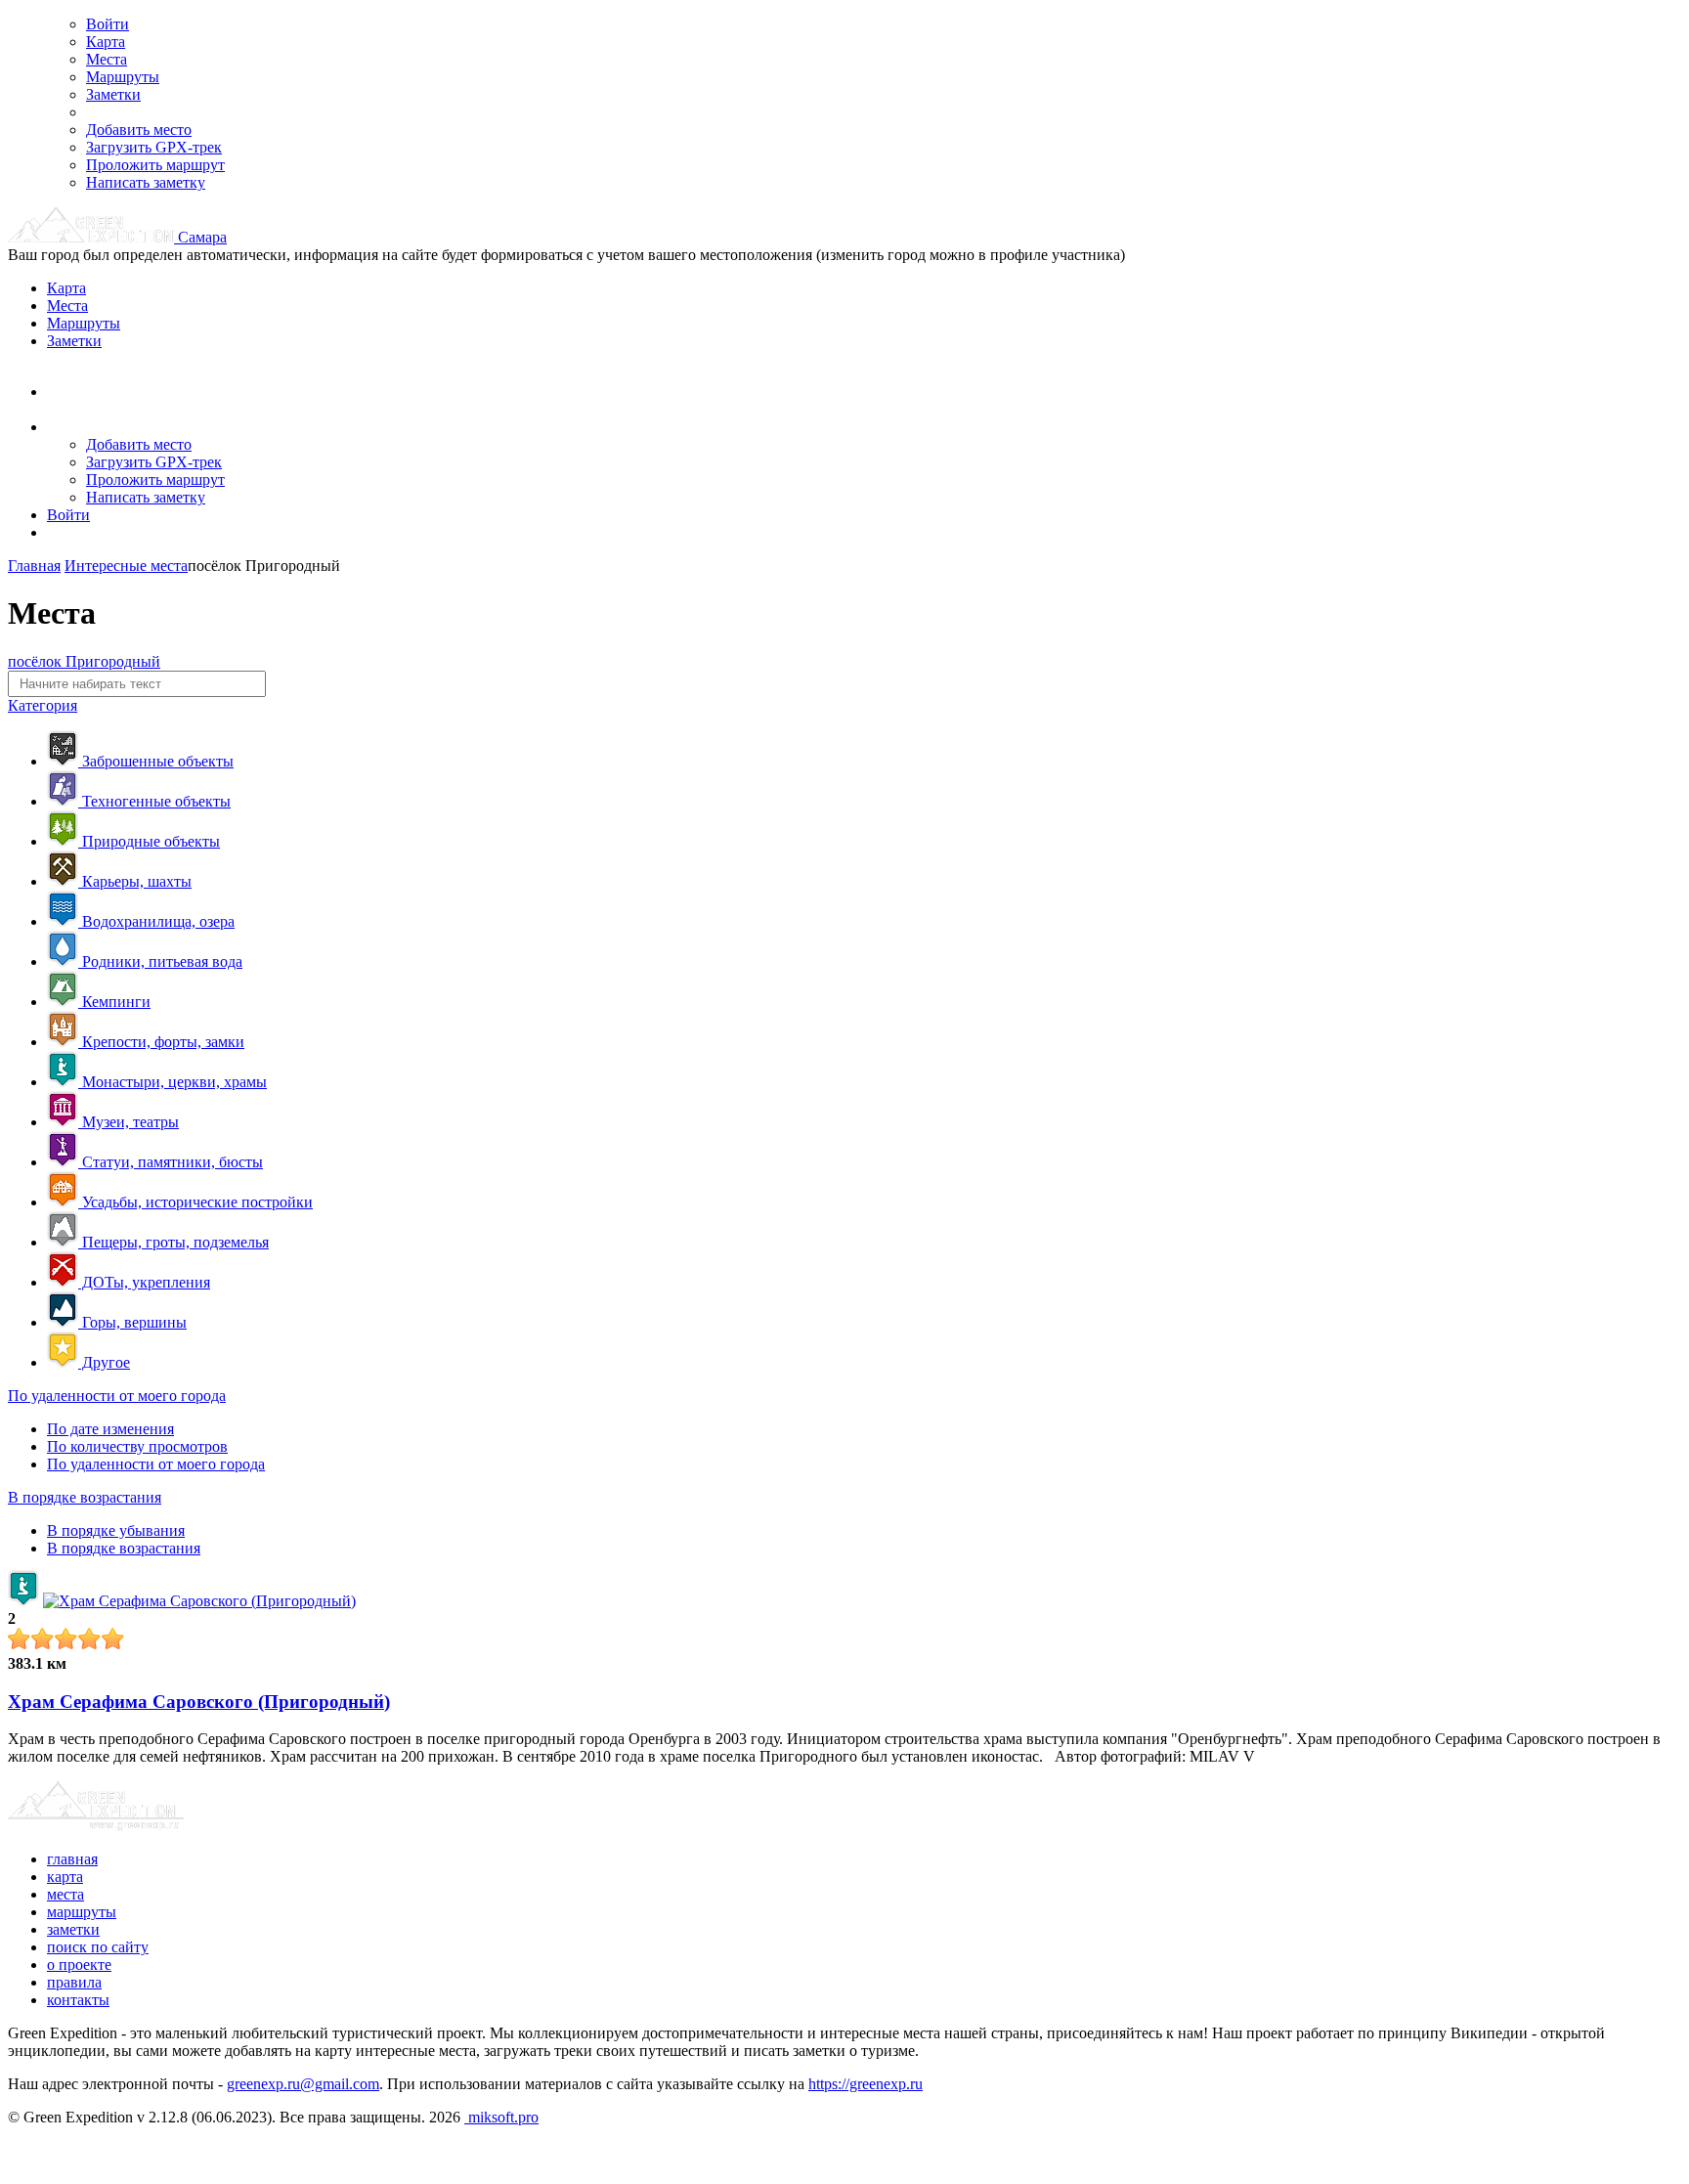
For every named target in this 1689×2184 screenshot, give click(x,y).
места (65, 1894)
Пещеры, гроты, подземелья (173, 1242)
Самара (202, 237)
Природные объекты (149, 841)
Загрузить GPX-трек (154, 147)
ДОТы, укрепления (144, 1282)
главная (72, 1859)
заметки (73, 1929)
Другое (104, 1362)
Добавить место (139, 130)
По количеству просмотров (137, 1446)
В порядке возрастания (85, 1497)
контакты (78, 2000)
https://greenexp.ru (866, 2084)
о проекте (79, 1965)
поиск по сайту (98, 1947)
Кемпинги (114, 1002)
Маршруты (123, 77)
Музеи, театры (129, 1122)
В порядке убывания (116, 1530)
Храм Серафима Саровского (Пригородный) (199, 1702)
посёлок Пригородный (84, 661)
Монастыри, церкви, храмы (173, 1082)
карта (65, 1877)
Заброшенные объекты (156, 761)
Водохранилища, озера (156, 921)
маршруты (82, 1912)
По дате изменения (110, 1429)
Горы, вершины (132, 1322)
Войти (108, 24)
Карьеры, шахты (135, 881)
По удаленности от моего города (117, 1396)
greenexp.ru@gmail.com (303, 2084)
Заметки (113, 94)
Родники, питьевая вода (160, 961)
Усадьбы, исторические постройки (195, 1202)
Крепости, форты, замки (161, 1042)
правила (74, 1982)
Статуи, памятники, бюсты (171, 1162)
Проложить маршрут (155, 165)
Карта (106, 42)
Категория (43, 705)
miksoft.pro (501, 2117)
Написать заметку (146, 182)
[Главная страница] (93, 237)
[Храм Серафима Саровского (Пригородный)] (199, 1601)
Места (107, 59)
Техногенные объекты (154, 801)
